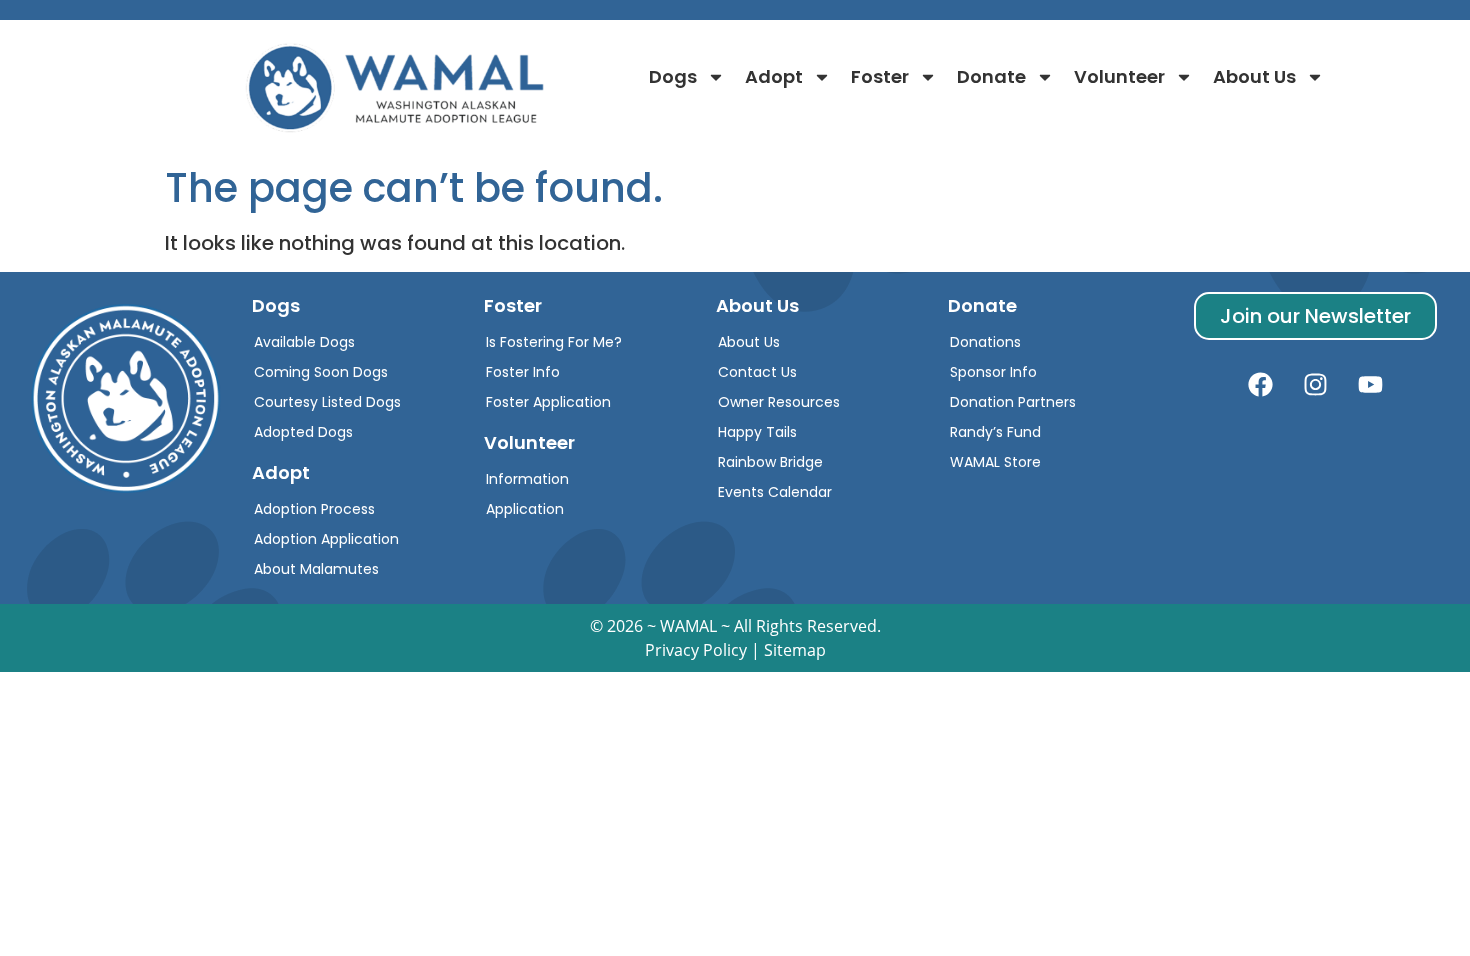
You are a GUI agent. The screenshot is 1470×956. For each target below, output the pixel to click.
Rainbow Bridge (770, 462)
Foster (880, 76)
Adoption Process (314, 509)
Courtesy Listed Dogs (327, 402)
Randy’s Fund (995, 432)
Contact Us (757, 372)
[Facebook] (1260, 385)
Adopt (774, 76)
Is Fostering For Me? (554, 342)
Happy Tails (757, 432)
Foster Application (548, 402)
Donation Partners (1013, 402)
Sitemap (795, 650)
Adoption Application (326, 539)
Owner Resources (779, 402)
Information (527, 479)
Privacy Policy (696, 650)
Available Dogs (304, 342)
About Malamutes (316, 569)
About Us (1254, 76)
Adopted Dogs (303, 432)
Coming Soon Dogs (321, 372)
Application (525, 509)
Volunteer (1119, 76)
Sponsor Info (993, 372)
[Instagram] (1315, 385)
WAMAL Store (995, 462)
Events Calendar (775, 492)
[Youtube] (1370, 385)
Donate (991, 76)
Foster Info (523, 372)
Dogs (673, 76)
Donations (985, 342)
